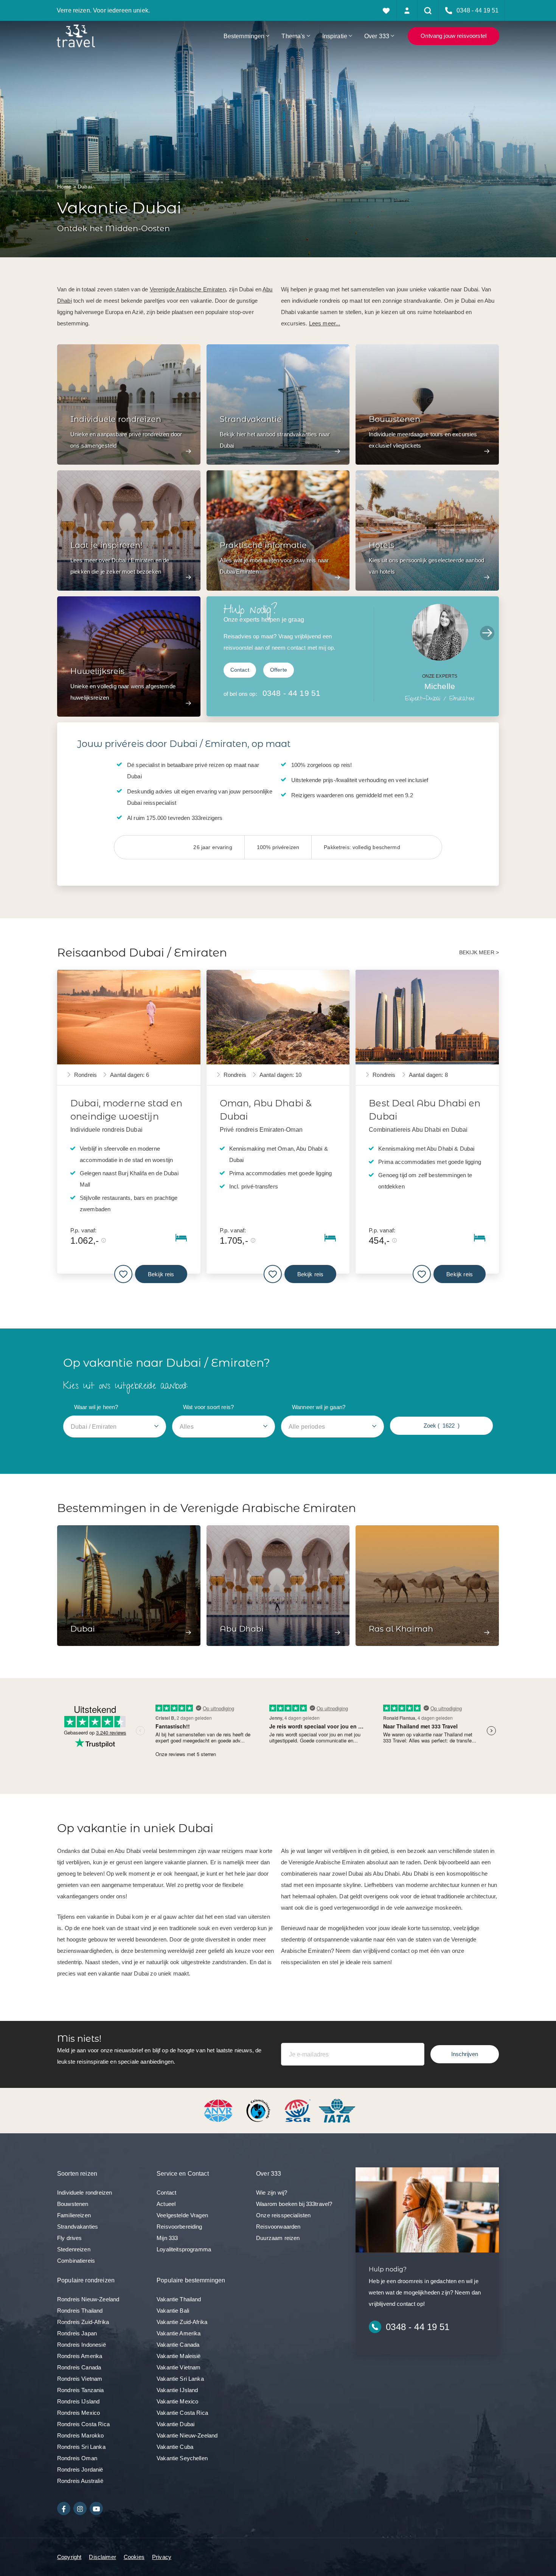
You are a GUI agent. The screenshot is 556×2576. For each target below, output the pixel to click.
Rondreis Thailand (80, 2311)
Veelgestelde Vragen (182, 2215)
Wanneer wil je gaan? (319, 1407)
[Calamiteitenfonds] (259, 2110)
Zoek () (442, 1426)
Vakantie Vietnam (179, 2367)
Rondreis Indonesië (82, 2345)
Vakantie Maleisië (179, 2356)
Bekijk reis (161, 1274)
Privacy (162, 2557)
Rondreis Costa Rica (83, 2424)
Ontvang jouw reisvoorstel (453, 36)
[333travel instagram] (80, 2508)
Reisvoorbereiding (179, 2227)
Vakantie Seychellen (182, 2458)
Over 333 (377, 36)
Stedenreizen (74, 2249)
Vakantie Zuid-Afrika (182, 2322)
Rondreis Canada (79, 2367)
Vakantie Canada (178, 2345)
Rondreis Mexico (78, 2413)
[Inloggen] (407, 10)
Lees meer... (325, 323)
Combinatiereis (76, 2261)
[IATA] (337, 2110)
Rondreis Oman (77, 2458)
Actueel (166, 2204)
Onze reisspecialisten (283, 2215)
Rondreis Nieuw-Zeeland (88, 2299)
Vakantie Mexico (177, 2401)
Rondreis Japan (77, 2333)
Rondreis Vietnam (80, 2379)
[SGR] (298, 2110)
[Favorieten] (386, 10)
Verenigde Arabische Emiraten (188, 289)
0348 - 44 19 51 (291, 693)
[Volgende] (487, 633)
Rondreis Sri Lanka (81, 2447)
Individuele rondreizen (85, 2193)
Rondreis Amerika (80, 2356)
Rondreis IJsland (78, 2401)
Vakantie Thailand (179, 2299)
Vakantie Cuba (175, 2447)
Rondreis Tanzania (81, 2390)
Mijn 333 (167, 2238)
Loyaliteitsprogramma (184, 2249)
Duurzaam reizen (278, 2238)
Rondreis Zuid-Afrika (83, 2322)
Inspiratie (335, 36)
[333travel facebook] (64, 2508)
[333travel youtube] (96, 2508)
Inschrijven (465, 2054)
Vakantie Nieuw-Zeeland (187, 2435)
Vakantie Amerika (179, 2333)
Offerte (279, 670)
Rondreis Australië (80, 2481)
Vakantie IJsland (177, 2390)
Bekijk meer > (479, 953)
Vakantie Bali (173, 2311)
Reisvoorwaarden (278, 2227)
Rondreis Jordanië (80, 2469)
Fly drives (70, 2238)
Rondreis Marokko (80, 2435)
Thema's (293, 36)
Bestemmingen (244, 36)
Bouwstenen (73, 2204)
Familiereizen (74, 2215)
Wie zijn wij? (272, 2193)
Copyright (69, 2557)
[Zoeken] (428, 10)
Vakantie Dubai (175, 2424)
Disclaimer (103, 2557)
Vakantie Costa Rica (182, 2413)
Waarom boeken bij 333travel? (294, 2204)
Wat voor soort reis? (208, 1407)
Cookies (134, 2557)
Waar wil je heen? (96, 1407)
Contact (240, 670)
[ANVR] (220, 2110)
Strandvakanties (78, 2227)
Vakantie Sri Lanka (180, 2379)
